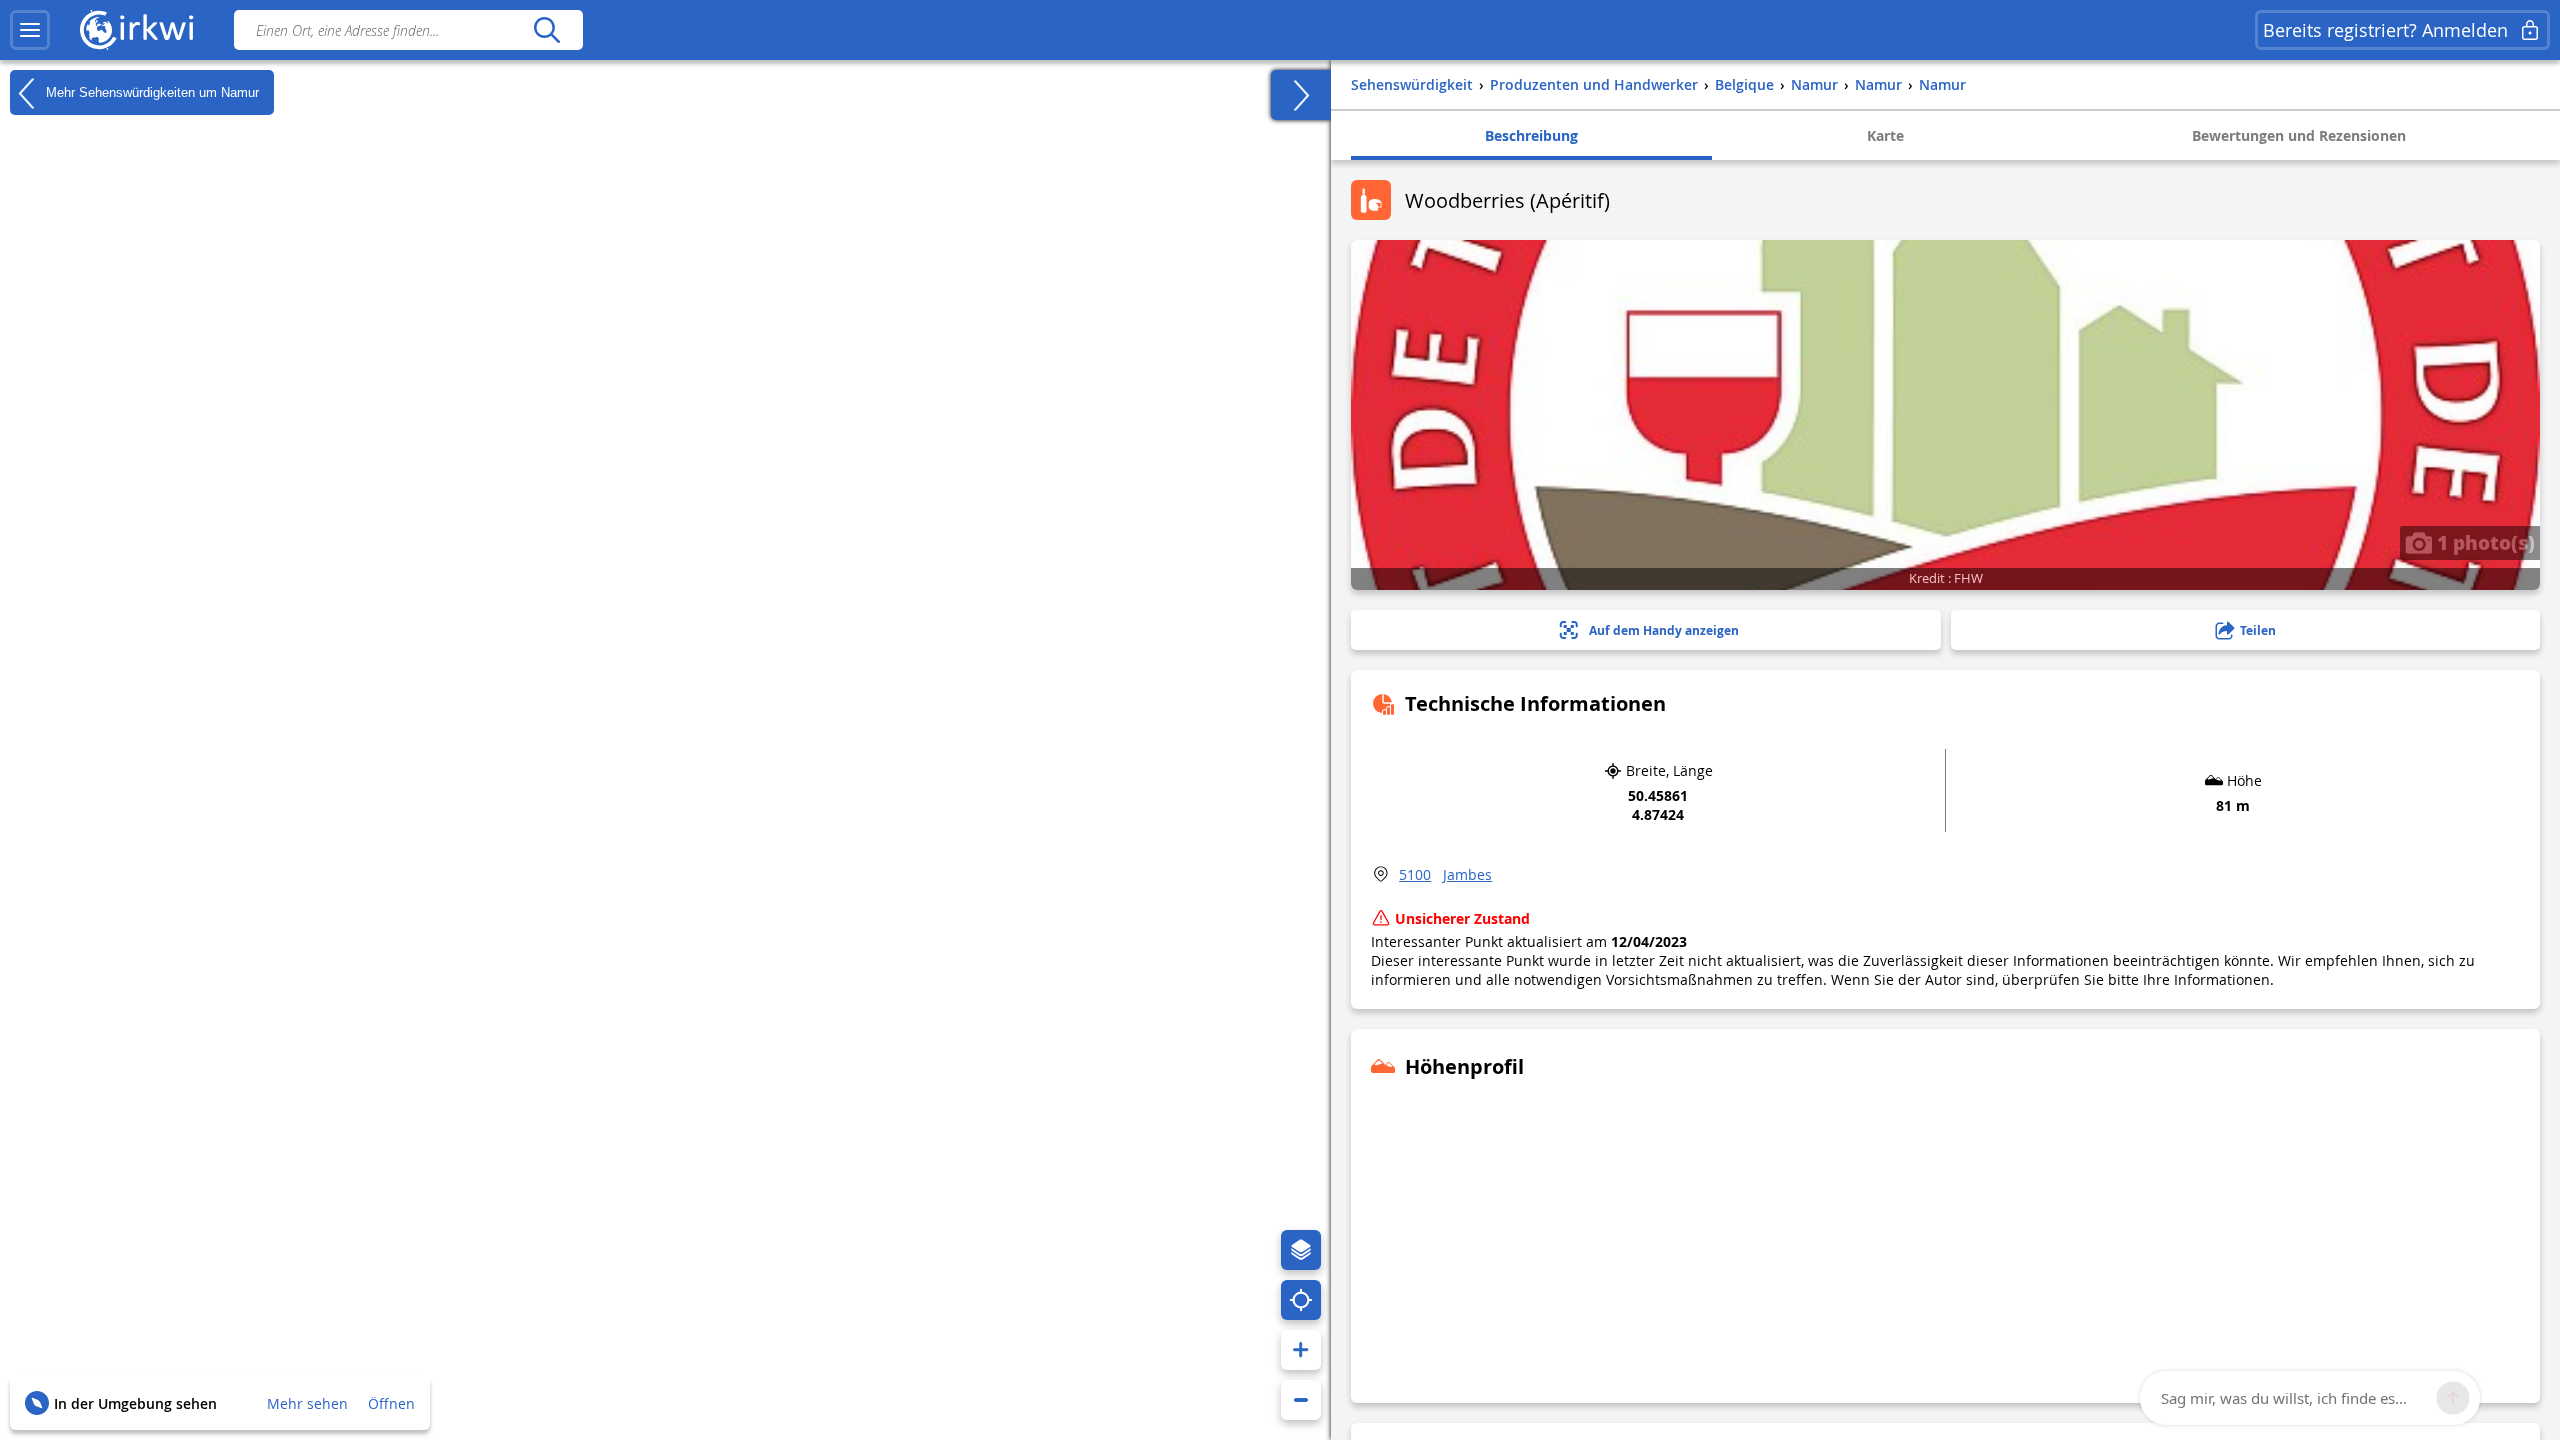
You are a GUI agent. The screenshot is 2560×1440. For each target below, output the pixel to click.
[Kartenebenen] (1301, 1250)
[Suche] (546, 30)
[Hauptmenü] (30, 30)
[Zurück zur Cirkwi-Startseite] (137, 30)
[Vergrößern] (1301, 1350)
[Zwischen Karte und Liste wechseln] (1301, 95)
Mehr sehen (307, 1403)
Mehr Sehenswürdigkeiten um (150, 91)
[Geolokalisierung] (1301, 1300)
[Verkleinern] (1301, 1400)
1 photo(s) (2483, 542)
